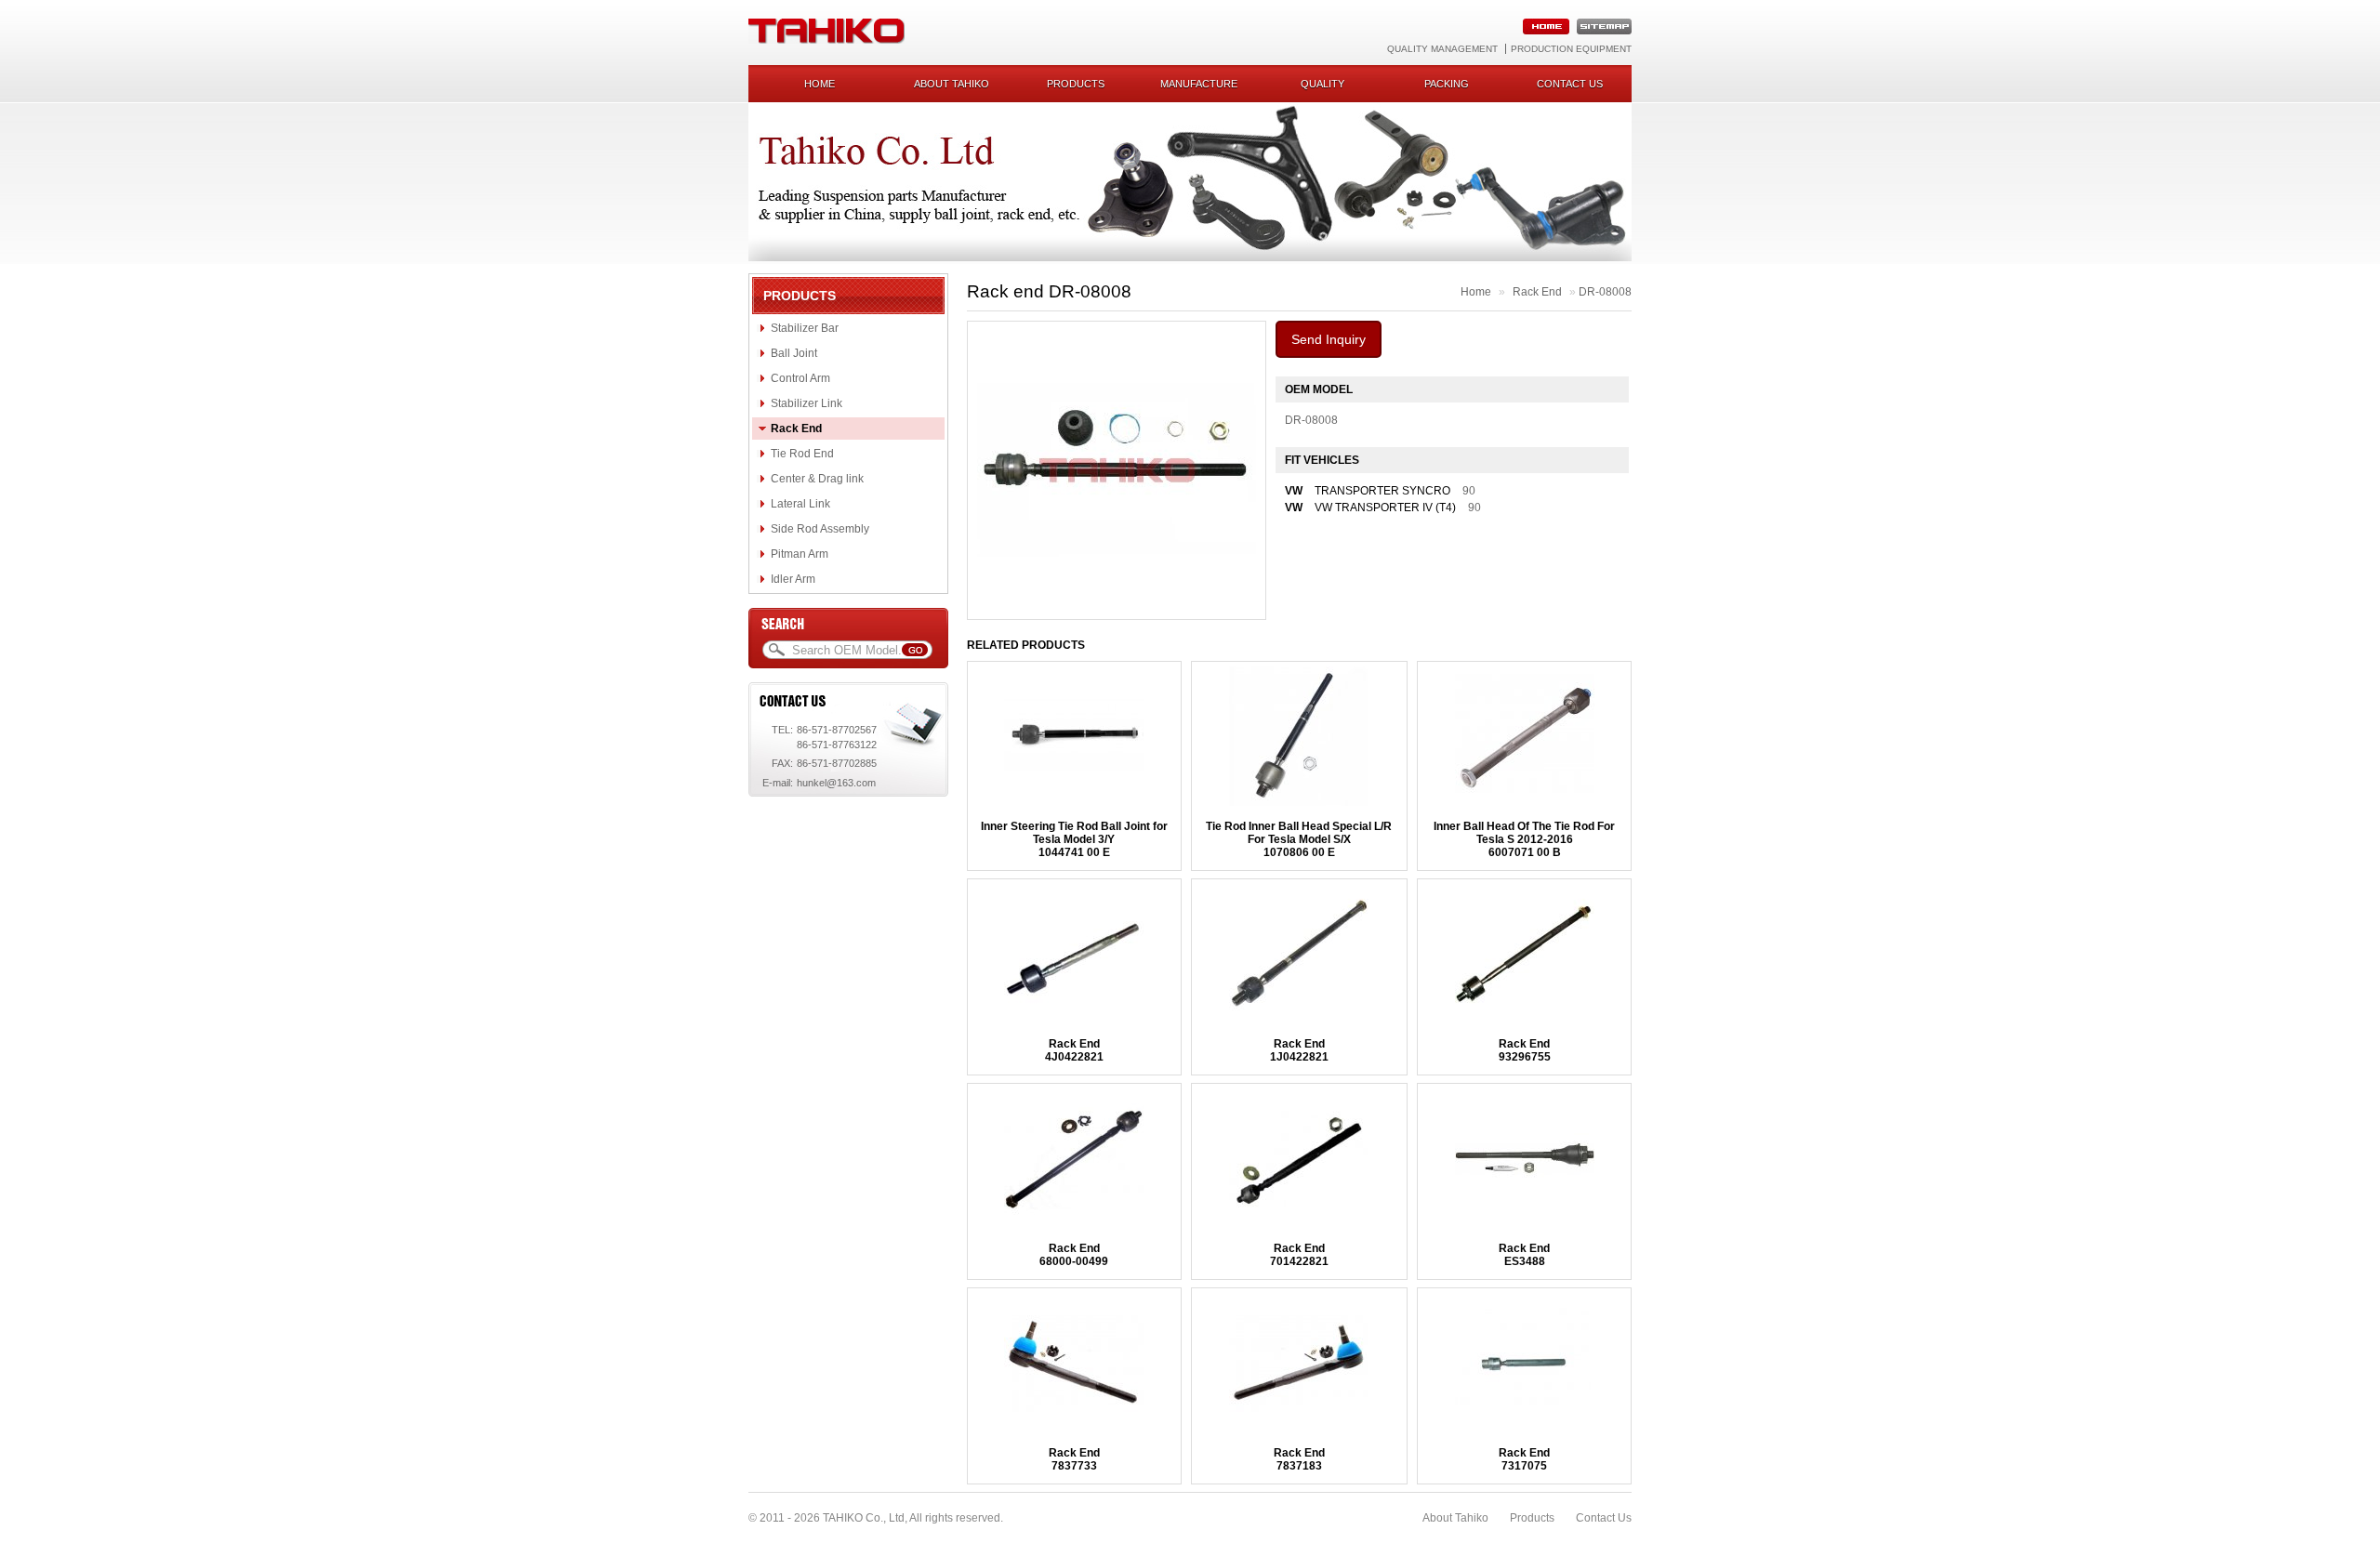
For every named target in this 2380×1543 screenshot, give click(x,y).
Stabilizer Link (807, 403)
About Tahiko (952, 84)
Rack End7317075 (1524, 1459)
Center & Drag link (817, 479)
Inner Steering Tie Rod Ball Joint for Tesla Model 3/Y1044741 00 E (1074, 839)
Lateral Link (800, 504)
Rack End (796, 429)
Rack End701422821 (1299, 1255)
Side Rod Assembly (820, 529)
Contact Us (1604, 1518)
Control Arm (800, 378)
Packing (1447, 84)
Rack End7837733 (1074, 1459)
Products (1076, 84)
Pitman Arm (800, 554)
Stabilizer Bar (805, 328)
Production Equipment (1571, 49)
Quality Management (1442, 49)
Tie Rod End (802, 454)
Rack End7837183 (1299, 1459)
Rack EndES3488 (1524, 1255)
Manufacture (1199, 84)
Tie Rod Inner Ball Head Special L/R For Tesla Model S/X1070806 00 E (1299, 839)
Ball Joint (794, 353)
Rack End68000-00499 (1074, 1255)
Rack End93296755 (1525, 1050)
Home (820, 84)
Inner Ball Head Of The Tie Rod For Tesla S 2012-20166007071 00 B (1524, 839)
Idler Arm (793, 579)
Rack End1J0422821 (1299, 1050)
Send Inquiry (1329, 339)
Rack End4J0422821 (1074, 1050)
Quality (1322, 84)
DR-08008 (1605, 292)
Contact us (1570, 84)
